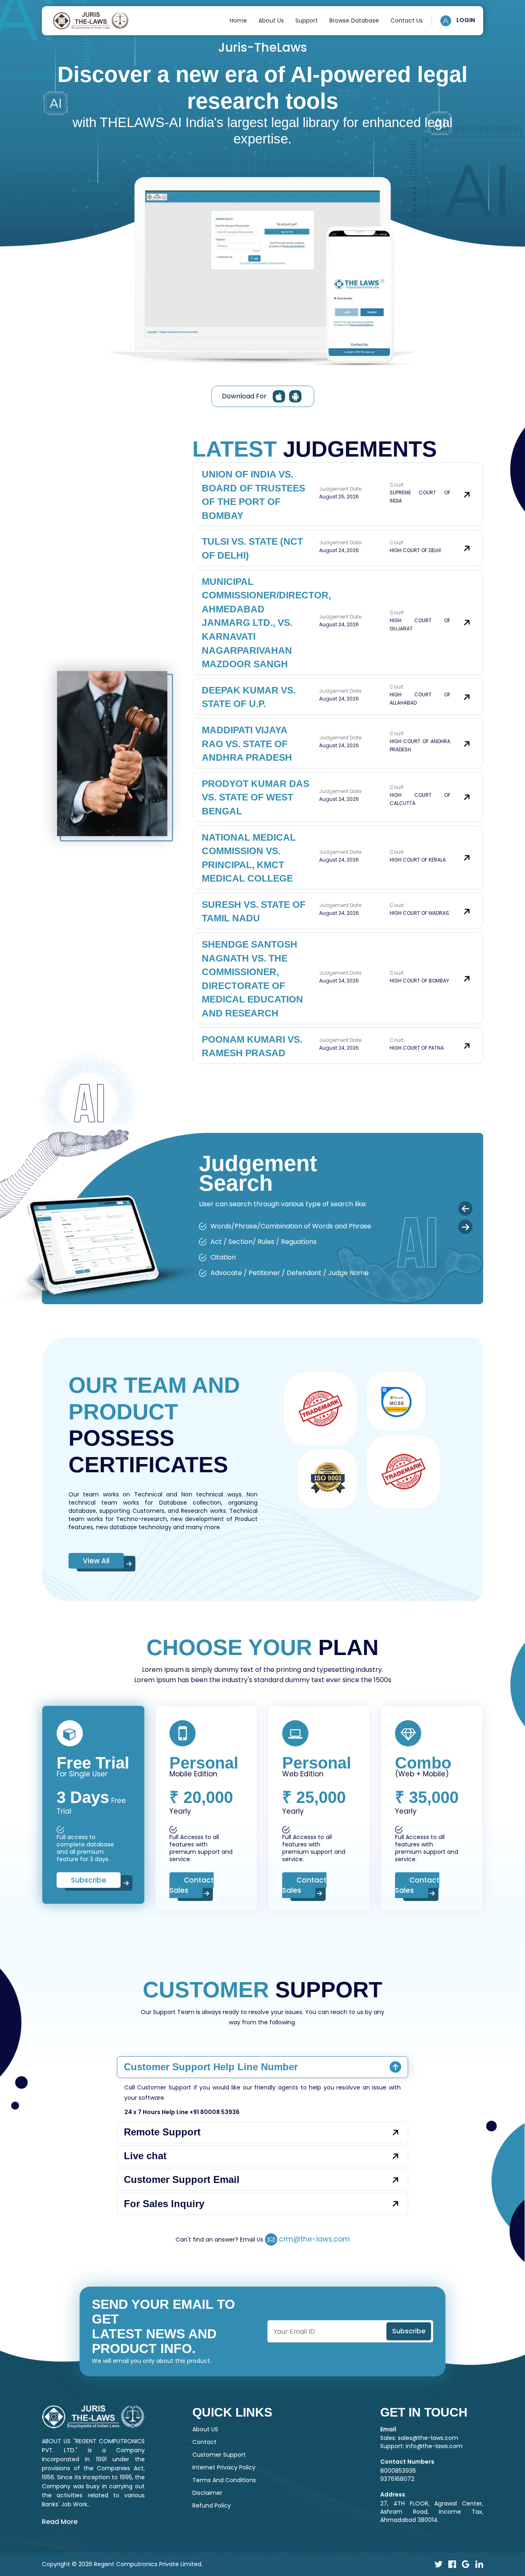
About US (205, 2429)
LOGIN (465, 20)
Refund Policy (212, 2506)
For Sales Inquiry (164, 2204)
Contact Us (407, 20)
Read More (60, 2522)
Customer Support (219, 2455)
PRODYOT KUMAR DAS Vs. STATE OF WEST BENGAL (256, 797)
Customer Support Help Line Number (211, 2067)
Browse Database (354, 20)
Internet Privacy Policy (224, 2467)
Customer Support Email (182, 2179)
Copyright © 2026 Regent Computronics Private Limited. (122, 2564)
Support (307, 20)
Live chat (145, 2156)
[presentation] (465, 1208)
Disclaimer (207, 2493)
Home (238, 20)
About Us (271, 20)
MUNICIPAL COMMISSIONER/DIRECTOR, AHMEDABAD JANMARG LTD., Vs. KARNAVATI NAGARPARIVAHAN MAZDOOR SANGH (266, 623)
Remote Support (162, 2132)
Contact (204, 2442)
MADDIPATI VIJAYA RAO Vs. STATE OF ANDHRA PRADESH (247, 744)
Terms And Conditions (224, 2480)
